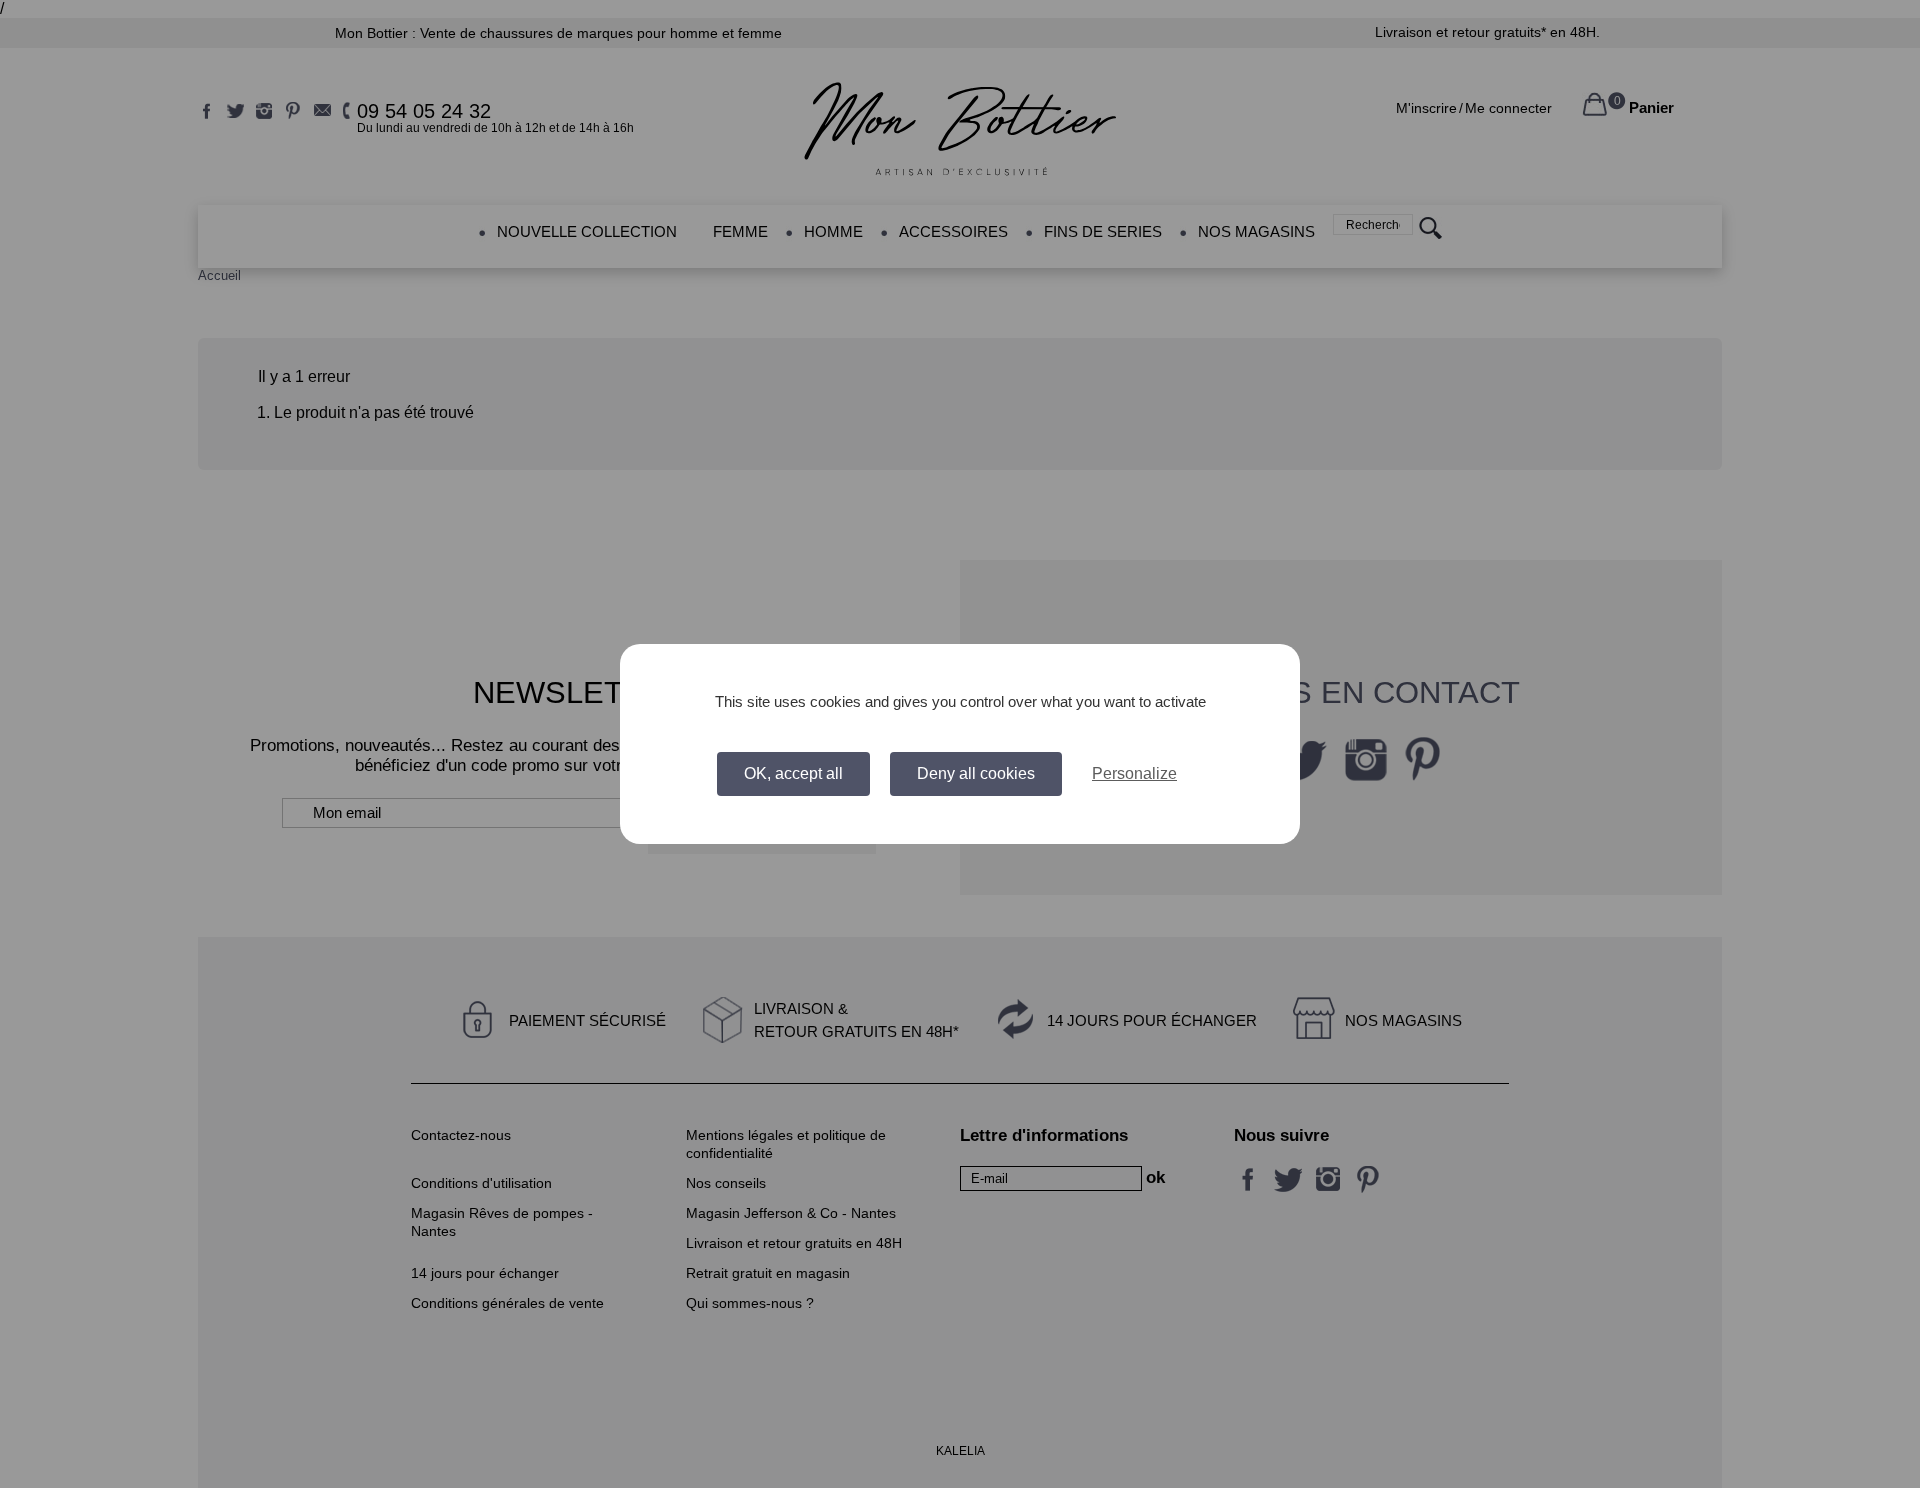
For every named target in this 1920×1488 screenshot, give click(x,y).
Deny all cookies (976, 773)
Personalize (1134, 773)
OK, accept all (793, 773)
